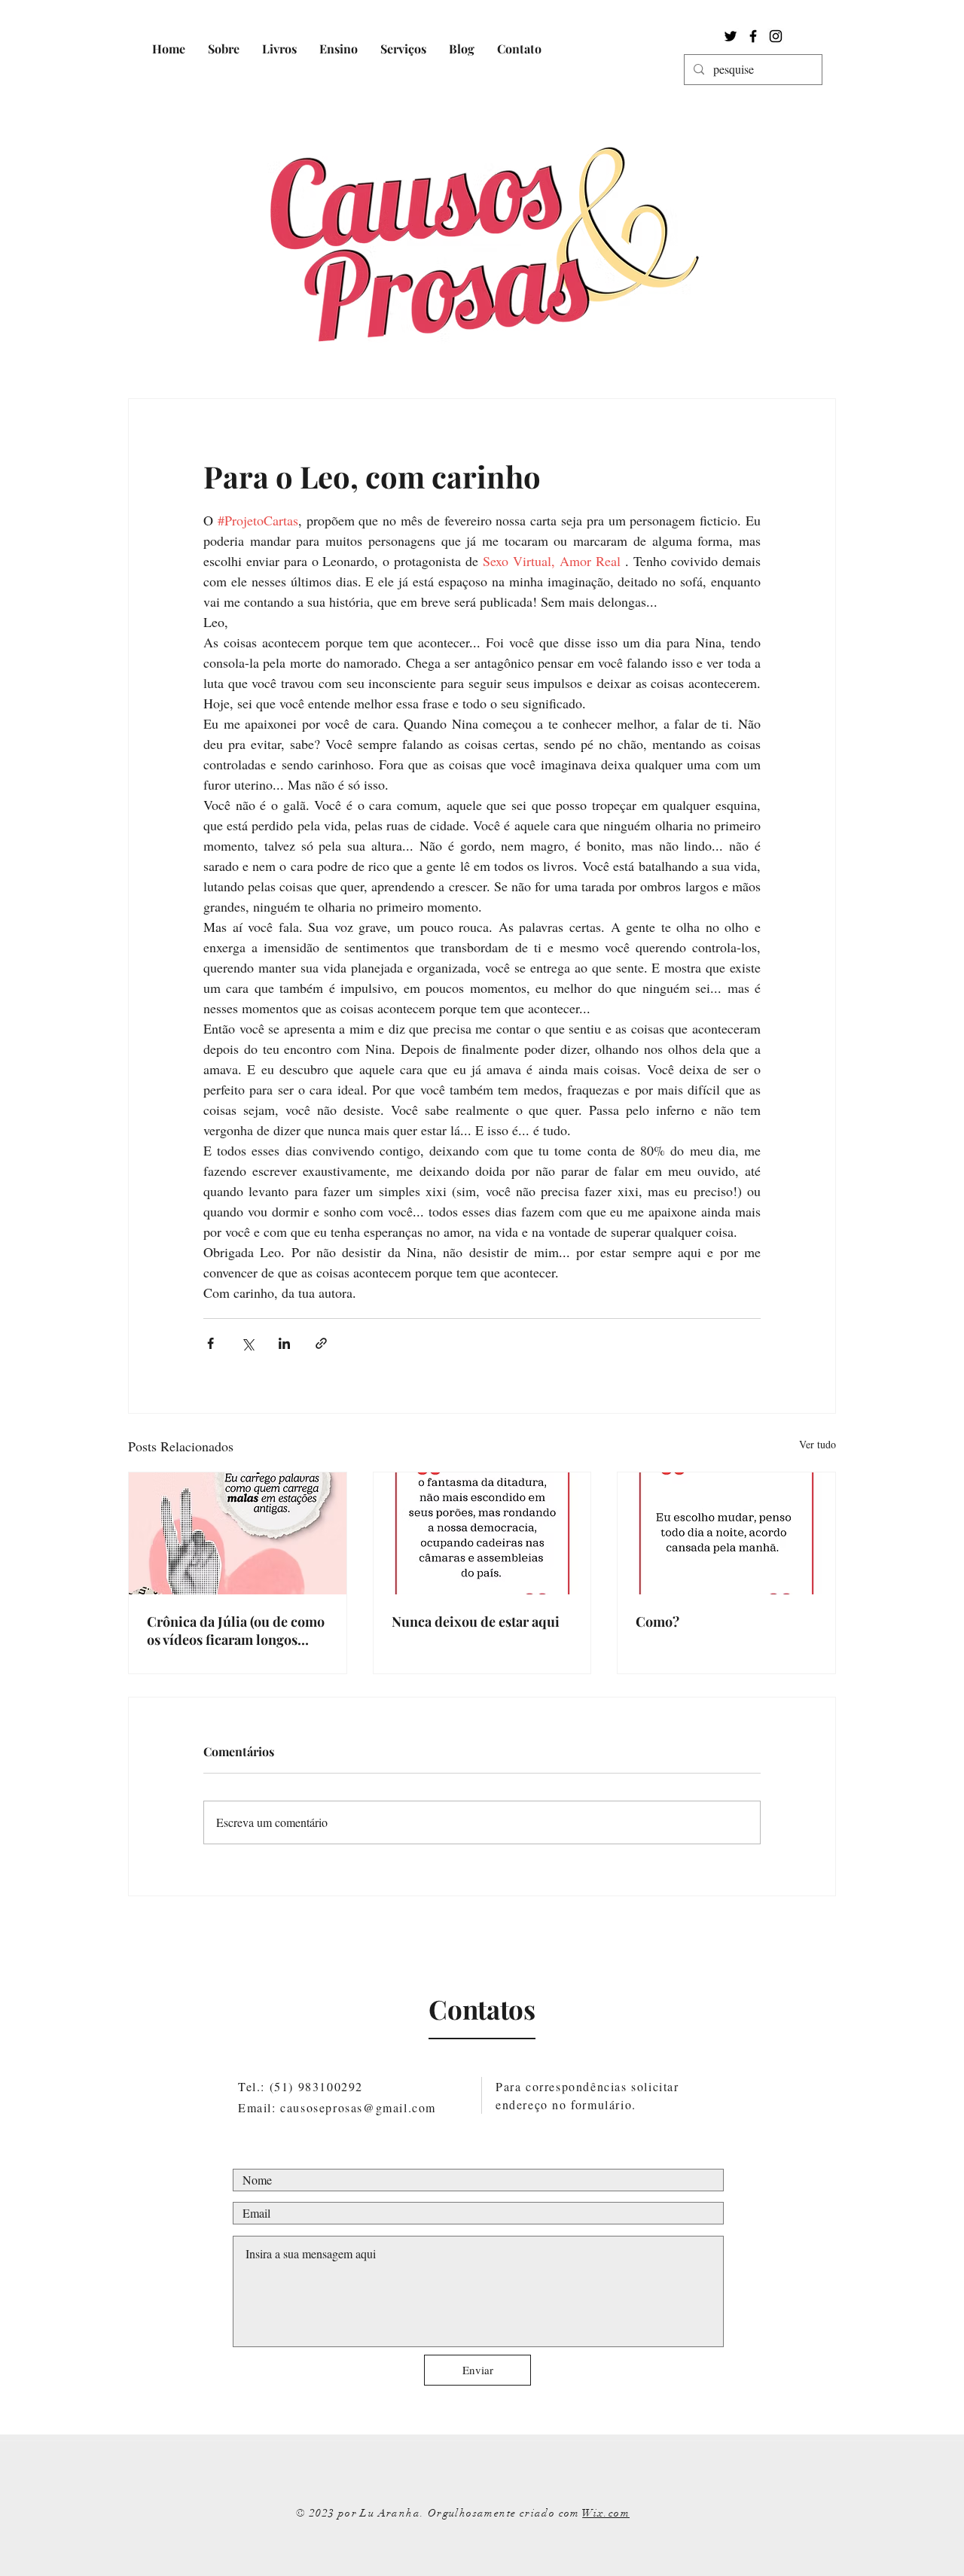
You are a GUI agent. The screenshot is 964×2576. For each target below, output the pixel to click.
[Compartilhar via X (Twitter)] (247, 1343)
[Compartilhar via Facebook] (210, 1343)
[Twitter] (731, 36)
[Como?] (726, 1533)
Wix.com (606, 2513)
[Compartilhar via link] (321, 1343)
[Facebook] (753, 36)
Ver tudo (818, 1444)
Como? (657, 1621)
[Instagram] (776, 36)
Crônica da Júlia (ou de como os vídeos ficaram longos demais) (236, 1631)
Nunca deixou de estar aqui (476, 1621)
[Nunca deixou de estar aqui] (482, 1533)
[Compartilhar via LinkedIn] (284, 1343)
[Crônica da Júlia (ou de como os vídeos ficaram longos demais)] (238, 1533)
